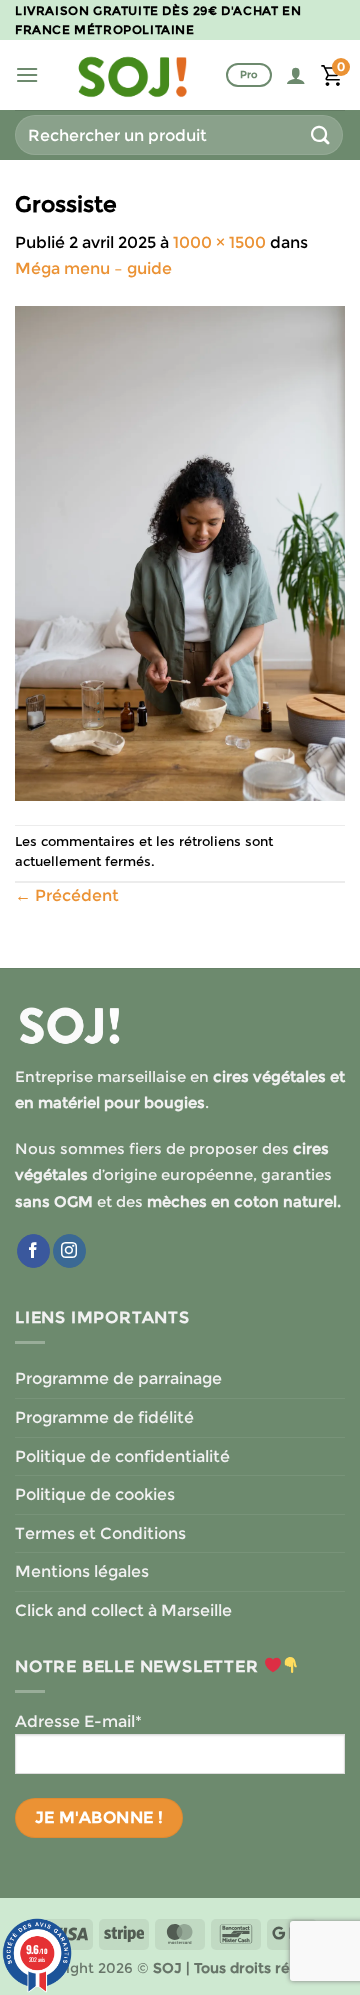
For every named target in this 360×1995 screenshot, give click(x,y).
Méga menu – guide (93, 268)
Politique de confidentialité (122, 1456)
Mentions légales (82, 1571)
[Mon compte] (296, 75)
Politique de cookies (95, 1494)
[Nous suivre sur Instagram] (69, 1251)
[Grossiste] (180, 551)
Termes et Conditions (100, 1533)
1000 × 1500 (219, 242)
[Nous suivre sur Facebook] (33, 1251)
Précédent (67, 895)
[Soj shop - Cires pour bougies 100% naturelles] (132, 75)
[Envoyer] (321, 134)
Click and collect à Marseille (123, 1610)
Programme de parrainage (118, 1378)
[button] (27, 74)
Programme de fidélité (104, 1417)
